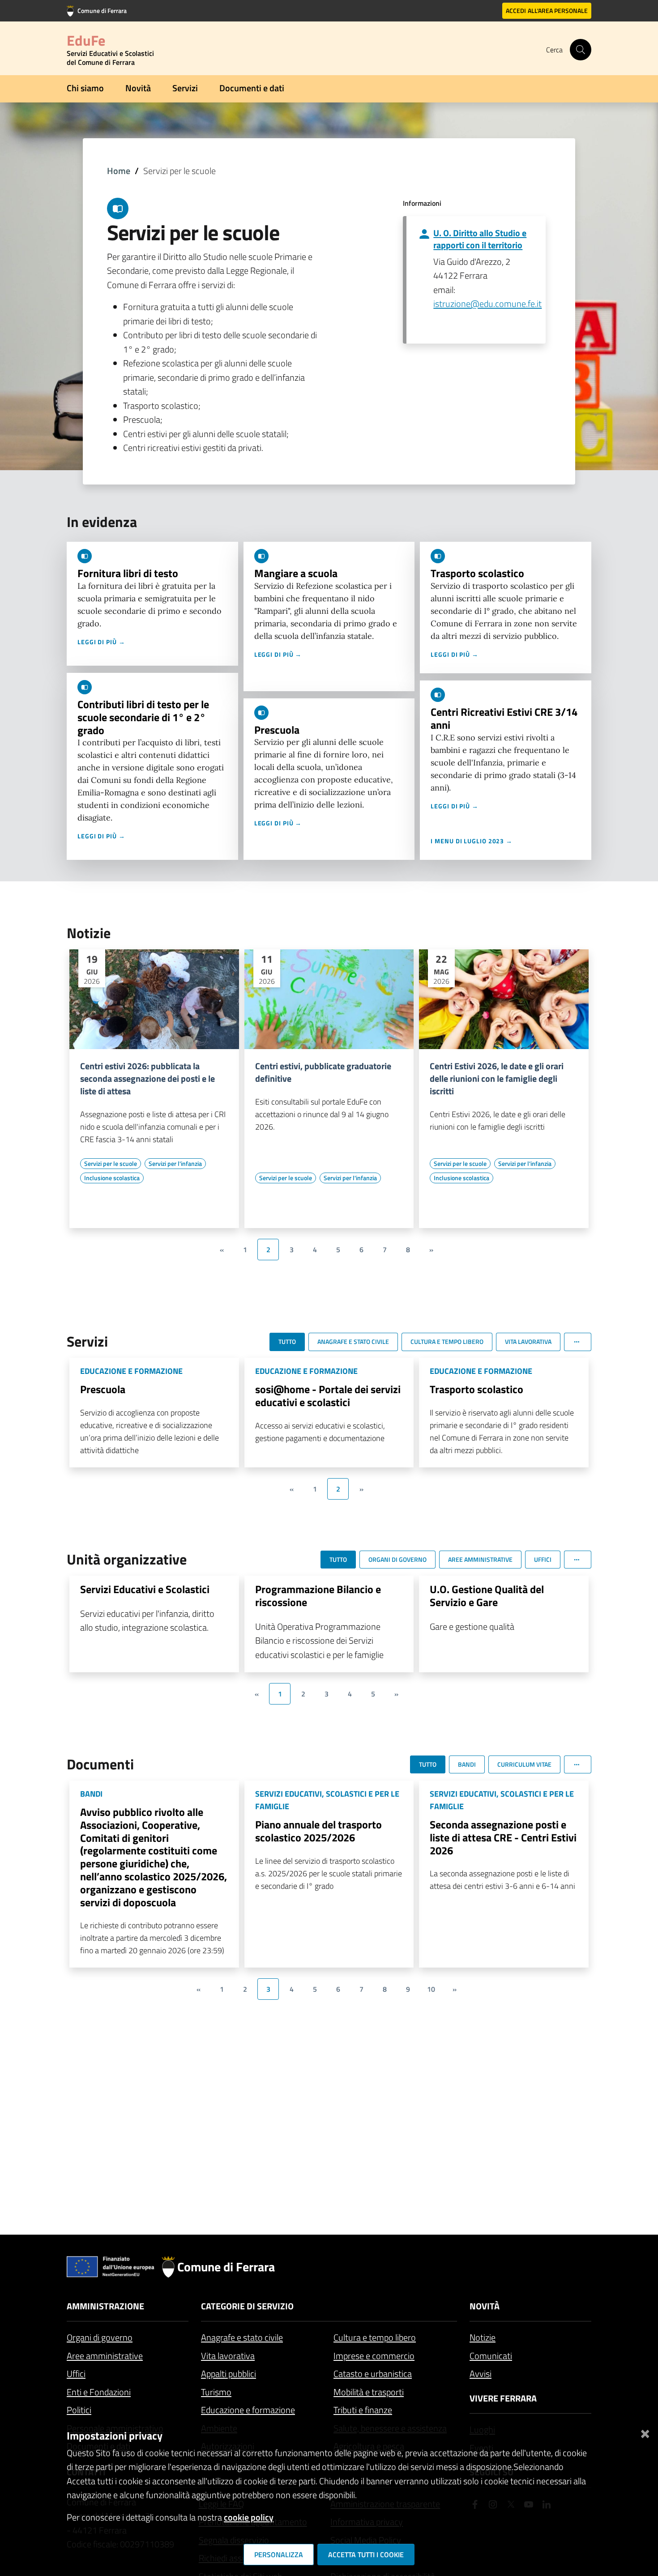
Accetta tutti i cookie (366, 2555)
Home (119, 171)
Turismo (216, 2392)
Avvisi (481, 2374)
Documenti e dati (252, 88)
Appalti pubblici (229, 2374)
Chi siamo (85, 88)
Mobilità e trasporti (369, 2392)
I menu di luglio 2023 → (472, 841)
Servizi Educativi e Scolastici (145, 1589)
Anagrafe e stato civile (242, 2337)
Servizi (185, 88)
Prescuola (277, 730)
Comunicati (491, 2356)
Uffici (76, 2374)
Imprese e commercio (374, 2356)
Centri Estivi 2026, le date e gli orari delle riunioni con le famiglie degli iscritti (497, 1079)
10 (431, 1989)
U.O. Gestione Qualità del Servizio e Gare (487, 1596)
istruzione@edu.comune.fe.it (487, 304)
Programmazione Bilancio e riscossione (318, 1596)
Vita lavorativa (228, 2356)
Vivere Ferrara (503, 2398)
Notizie (483, 2337)
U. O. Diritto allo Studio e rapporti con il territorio (480, 239)
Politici (79, 2410)
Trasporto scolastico (477, 573)
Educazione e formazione (248, 2410)
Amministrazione (105, 2306)
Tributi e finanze (363, 2410)
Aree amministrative (105, 2356)
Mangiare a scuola (296, 573)
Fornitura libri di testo (128, 573)
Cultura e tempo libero (375, 2337)
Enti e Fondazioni (99, 2392)
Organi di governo (100, 2337)
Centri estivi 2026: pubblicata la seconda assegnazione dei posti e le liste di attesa (147, 1079)
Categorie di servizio (247, 2306)
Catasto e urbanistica (373, 2374)
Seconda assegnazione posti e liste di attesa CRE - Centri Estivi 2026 (503, 1837)
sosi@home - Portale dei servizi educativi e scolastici (328, 1396)
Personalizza (279, 2555)
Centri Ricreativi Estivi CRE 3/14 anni (504, 718)
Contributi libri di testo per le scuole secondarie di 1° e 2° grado (143, 717)
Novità (138, 88)
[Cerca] (581, 50)
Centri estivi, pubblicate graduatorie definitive (323, 1072)
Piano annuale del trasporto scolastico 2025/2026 (318, 1831)
